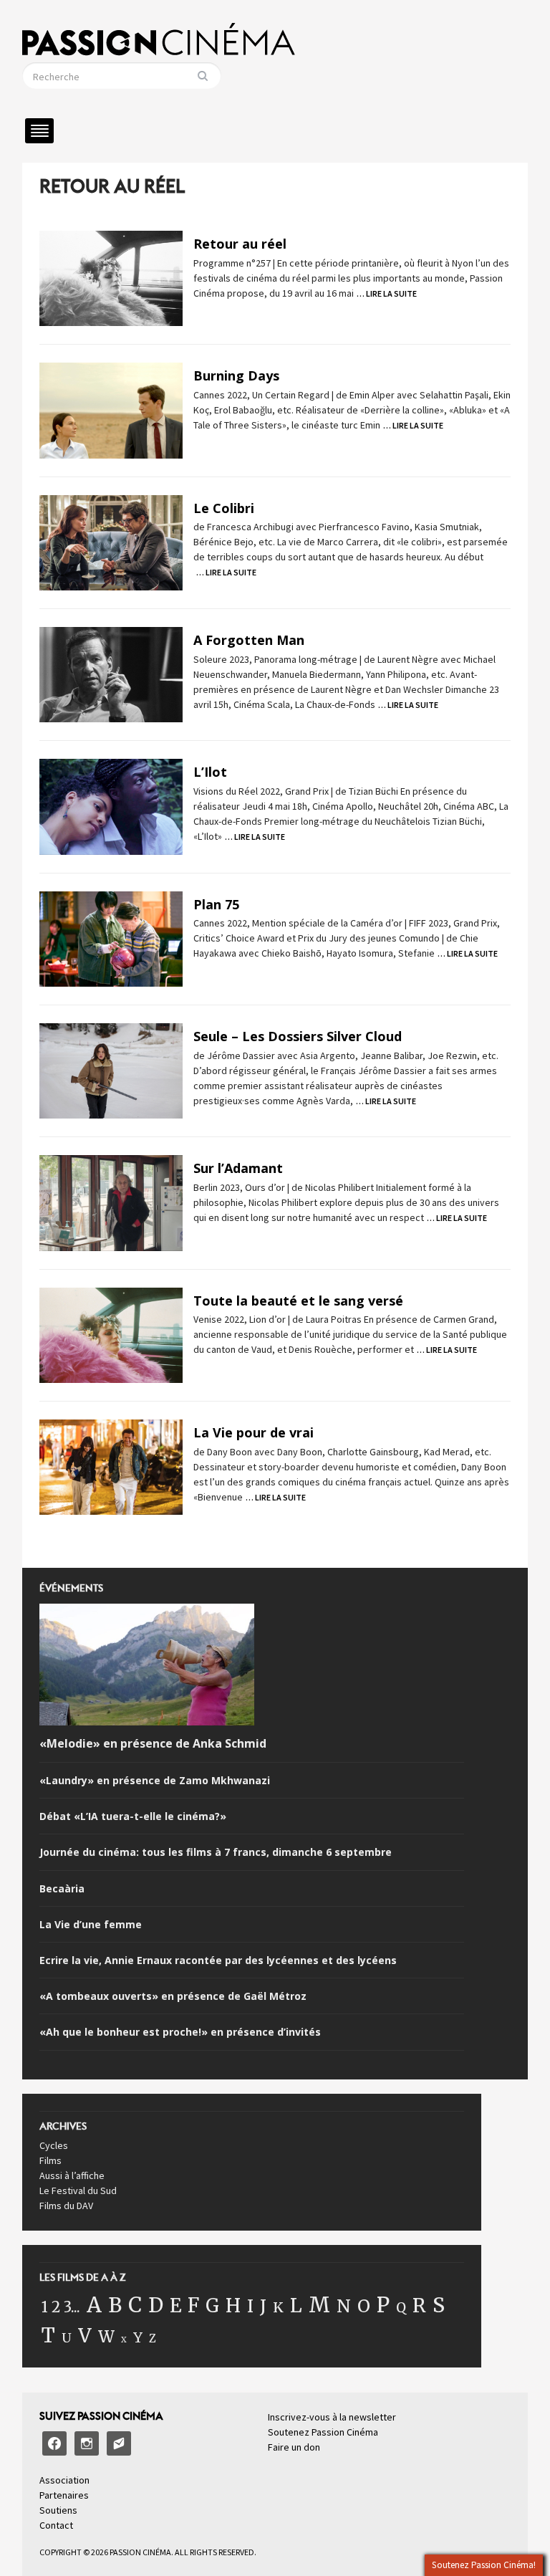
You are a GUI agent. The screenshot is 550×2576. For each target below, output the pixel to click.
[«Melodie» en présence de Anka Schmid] (147, 1667)
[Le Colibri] (111, 542)
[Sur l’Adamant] (111, 1202)
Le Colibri (224, 508)
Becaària (62, 1889)
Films (50, 2160)
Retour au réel (240, 244)
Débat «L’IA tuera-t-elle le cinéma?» (133, 1816)
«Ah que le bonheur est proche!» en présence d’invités (180, 2032)
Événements (71, 1592)
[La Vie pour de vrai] (111, 1466)
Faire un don (294, 2447)
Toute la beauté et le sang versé (298, 1301)
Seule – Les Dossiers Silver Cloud (298, 1036)
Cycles (54, 2145)
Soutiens (58, 2510)
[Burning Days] (111, 409)
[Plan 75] (111, 938)
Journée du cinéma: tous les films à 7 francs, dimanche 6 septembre (216, 1852)
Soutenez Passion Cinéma (323, 2432)
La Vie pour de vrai (254, 1432)
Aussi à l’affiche (72, 2175)
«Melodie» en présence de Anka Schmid (153, 1744)
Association (64, 2480)
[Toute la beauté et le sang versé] (111, 1334)
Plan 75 (216, 904)
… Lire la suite (387, 293)
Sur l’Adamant (238, 1168)
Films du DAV (66, 2206)
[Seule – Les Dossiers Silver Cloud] (111, 1070)
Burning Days (236, 375)
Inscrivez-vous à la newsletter (332, 2417)
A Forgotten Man (249, 640)
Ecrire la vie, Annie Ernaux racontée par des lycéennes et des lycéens (218, 1960)
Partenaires (64, 2495)
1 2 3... (61, 2307)
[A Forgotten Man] (111, 674)
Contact (56, 2525)
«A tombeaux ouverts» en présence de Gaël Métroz (173, 1996)
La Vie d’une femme (91, 1925)
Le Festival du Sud (78, 2190)
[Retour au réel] (111, 277)
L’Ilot (210, 772)
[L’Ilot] (111, 805)
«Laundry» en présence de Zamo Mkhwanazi (155, 1781)
